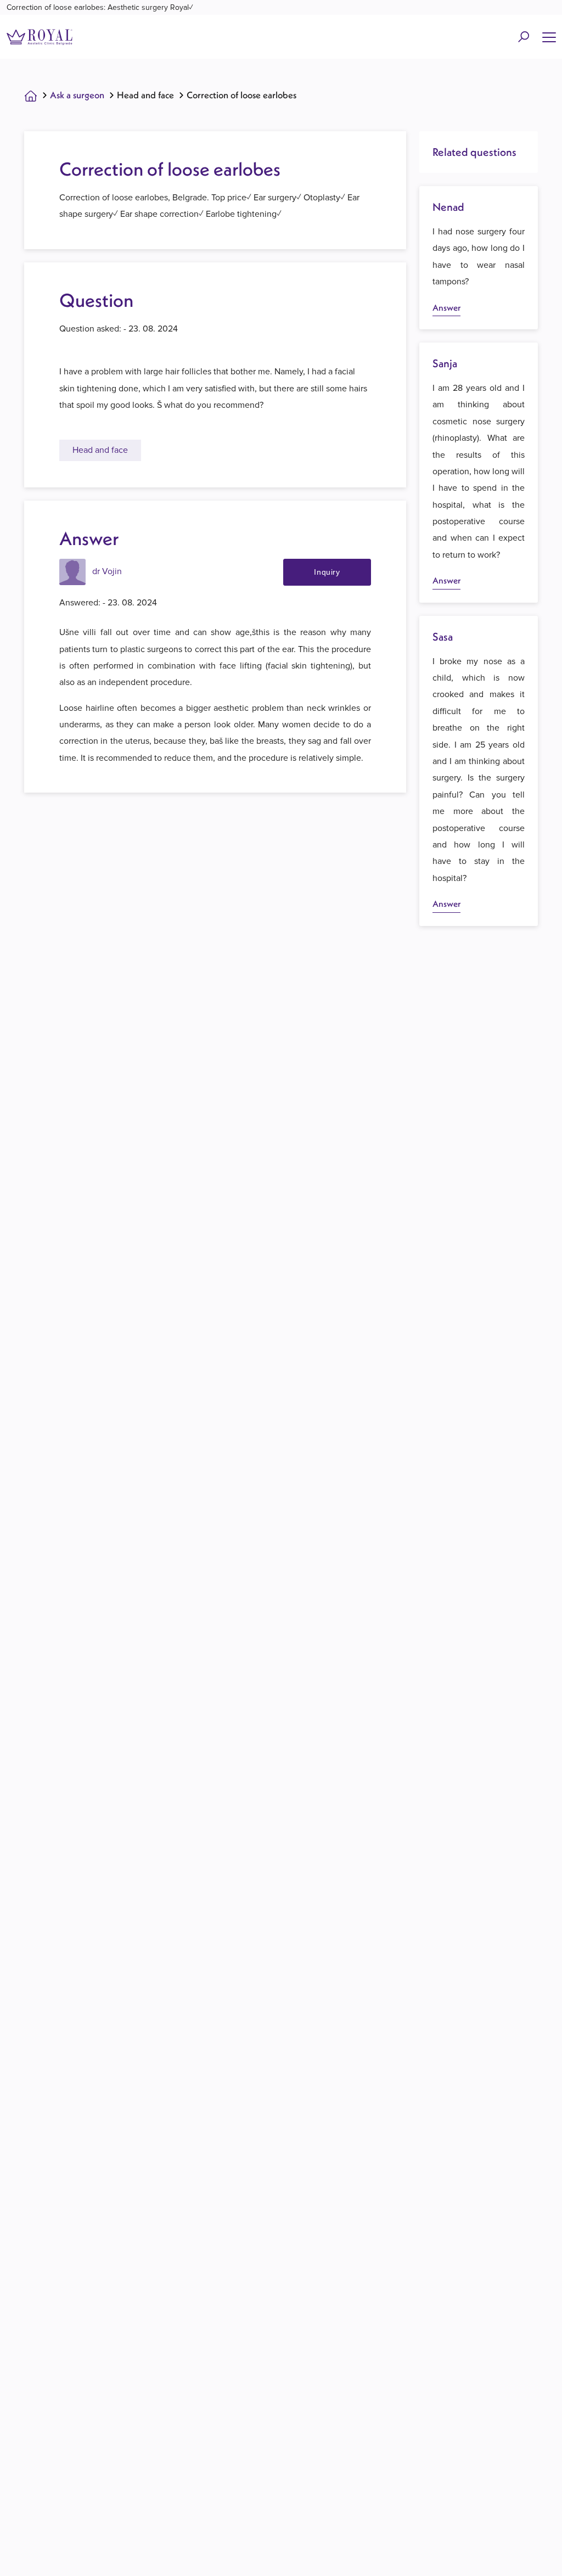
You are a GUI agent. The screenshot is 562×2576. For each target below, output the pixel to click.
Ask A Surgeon (77, 95)
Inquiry (327, 572)
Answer (446, 307)
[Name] (549, 37)
